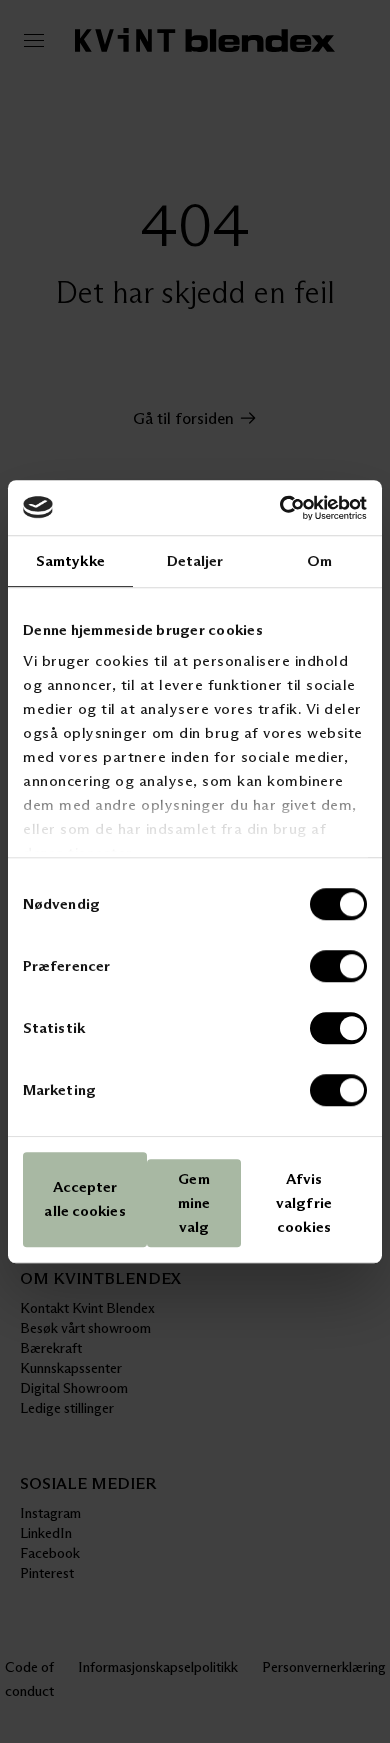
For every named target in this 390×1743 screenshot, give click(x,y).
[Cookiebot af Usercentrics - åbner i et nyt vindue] (280, 508)
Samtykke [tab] (70, 560)
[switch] (338, 966)
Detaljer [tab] (195, 560)
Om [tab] (319, 560)
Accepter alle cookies (84, 1199)
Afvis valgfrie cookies (304, 1202)
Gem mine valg (194, 1202)
